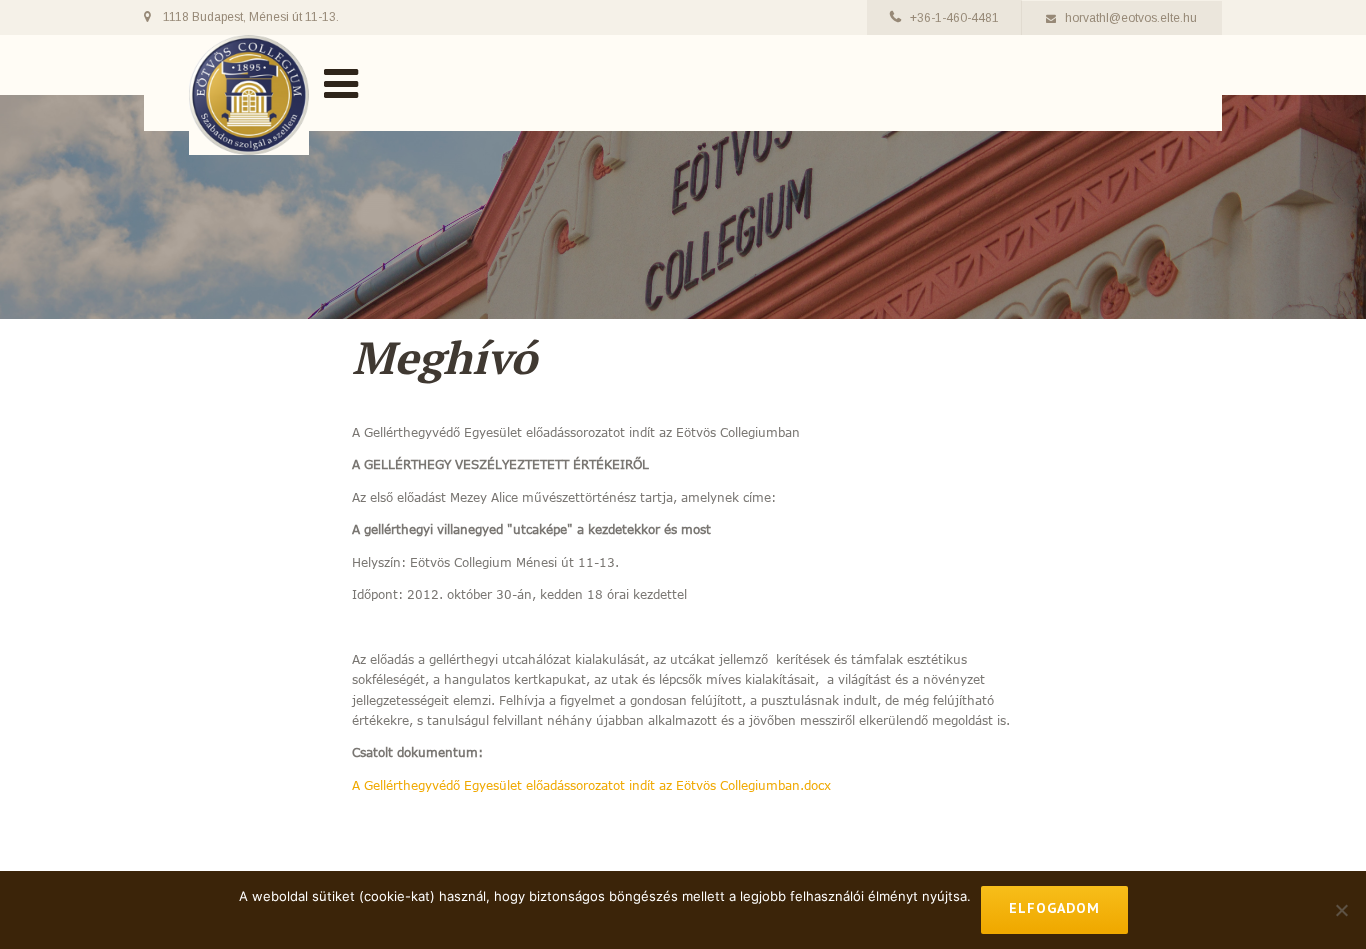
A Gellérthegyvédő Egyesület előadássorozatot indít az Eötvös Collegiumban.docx (591, 785)
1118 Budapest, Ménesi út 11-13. (251, 17)
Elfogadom (1054, 908)
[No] (1341, 910)
